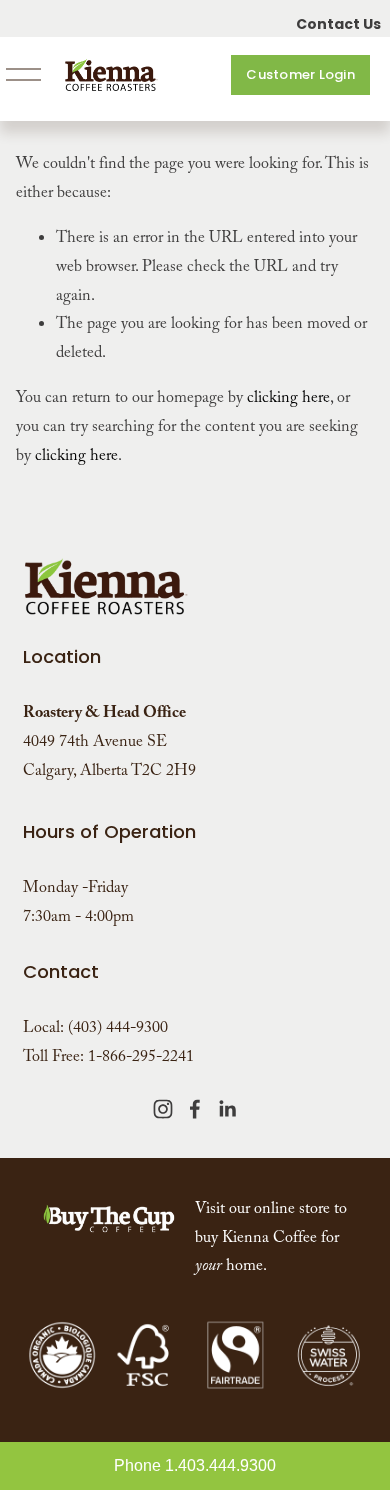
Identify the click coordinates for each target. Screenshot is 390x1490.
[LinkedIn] (227, 1109)
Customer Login (300, 74)
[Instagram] (163, 1109)
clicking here (288, 399)
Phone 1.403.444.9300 (195, 1465)
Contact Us (338, 24)
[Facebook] (195, 1109)
